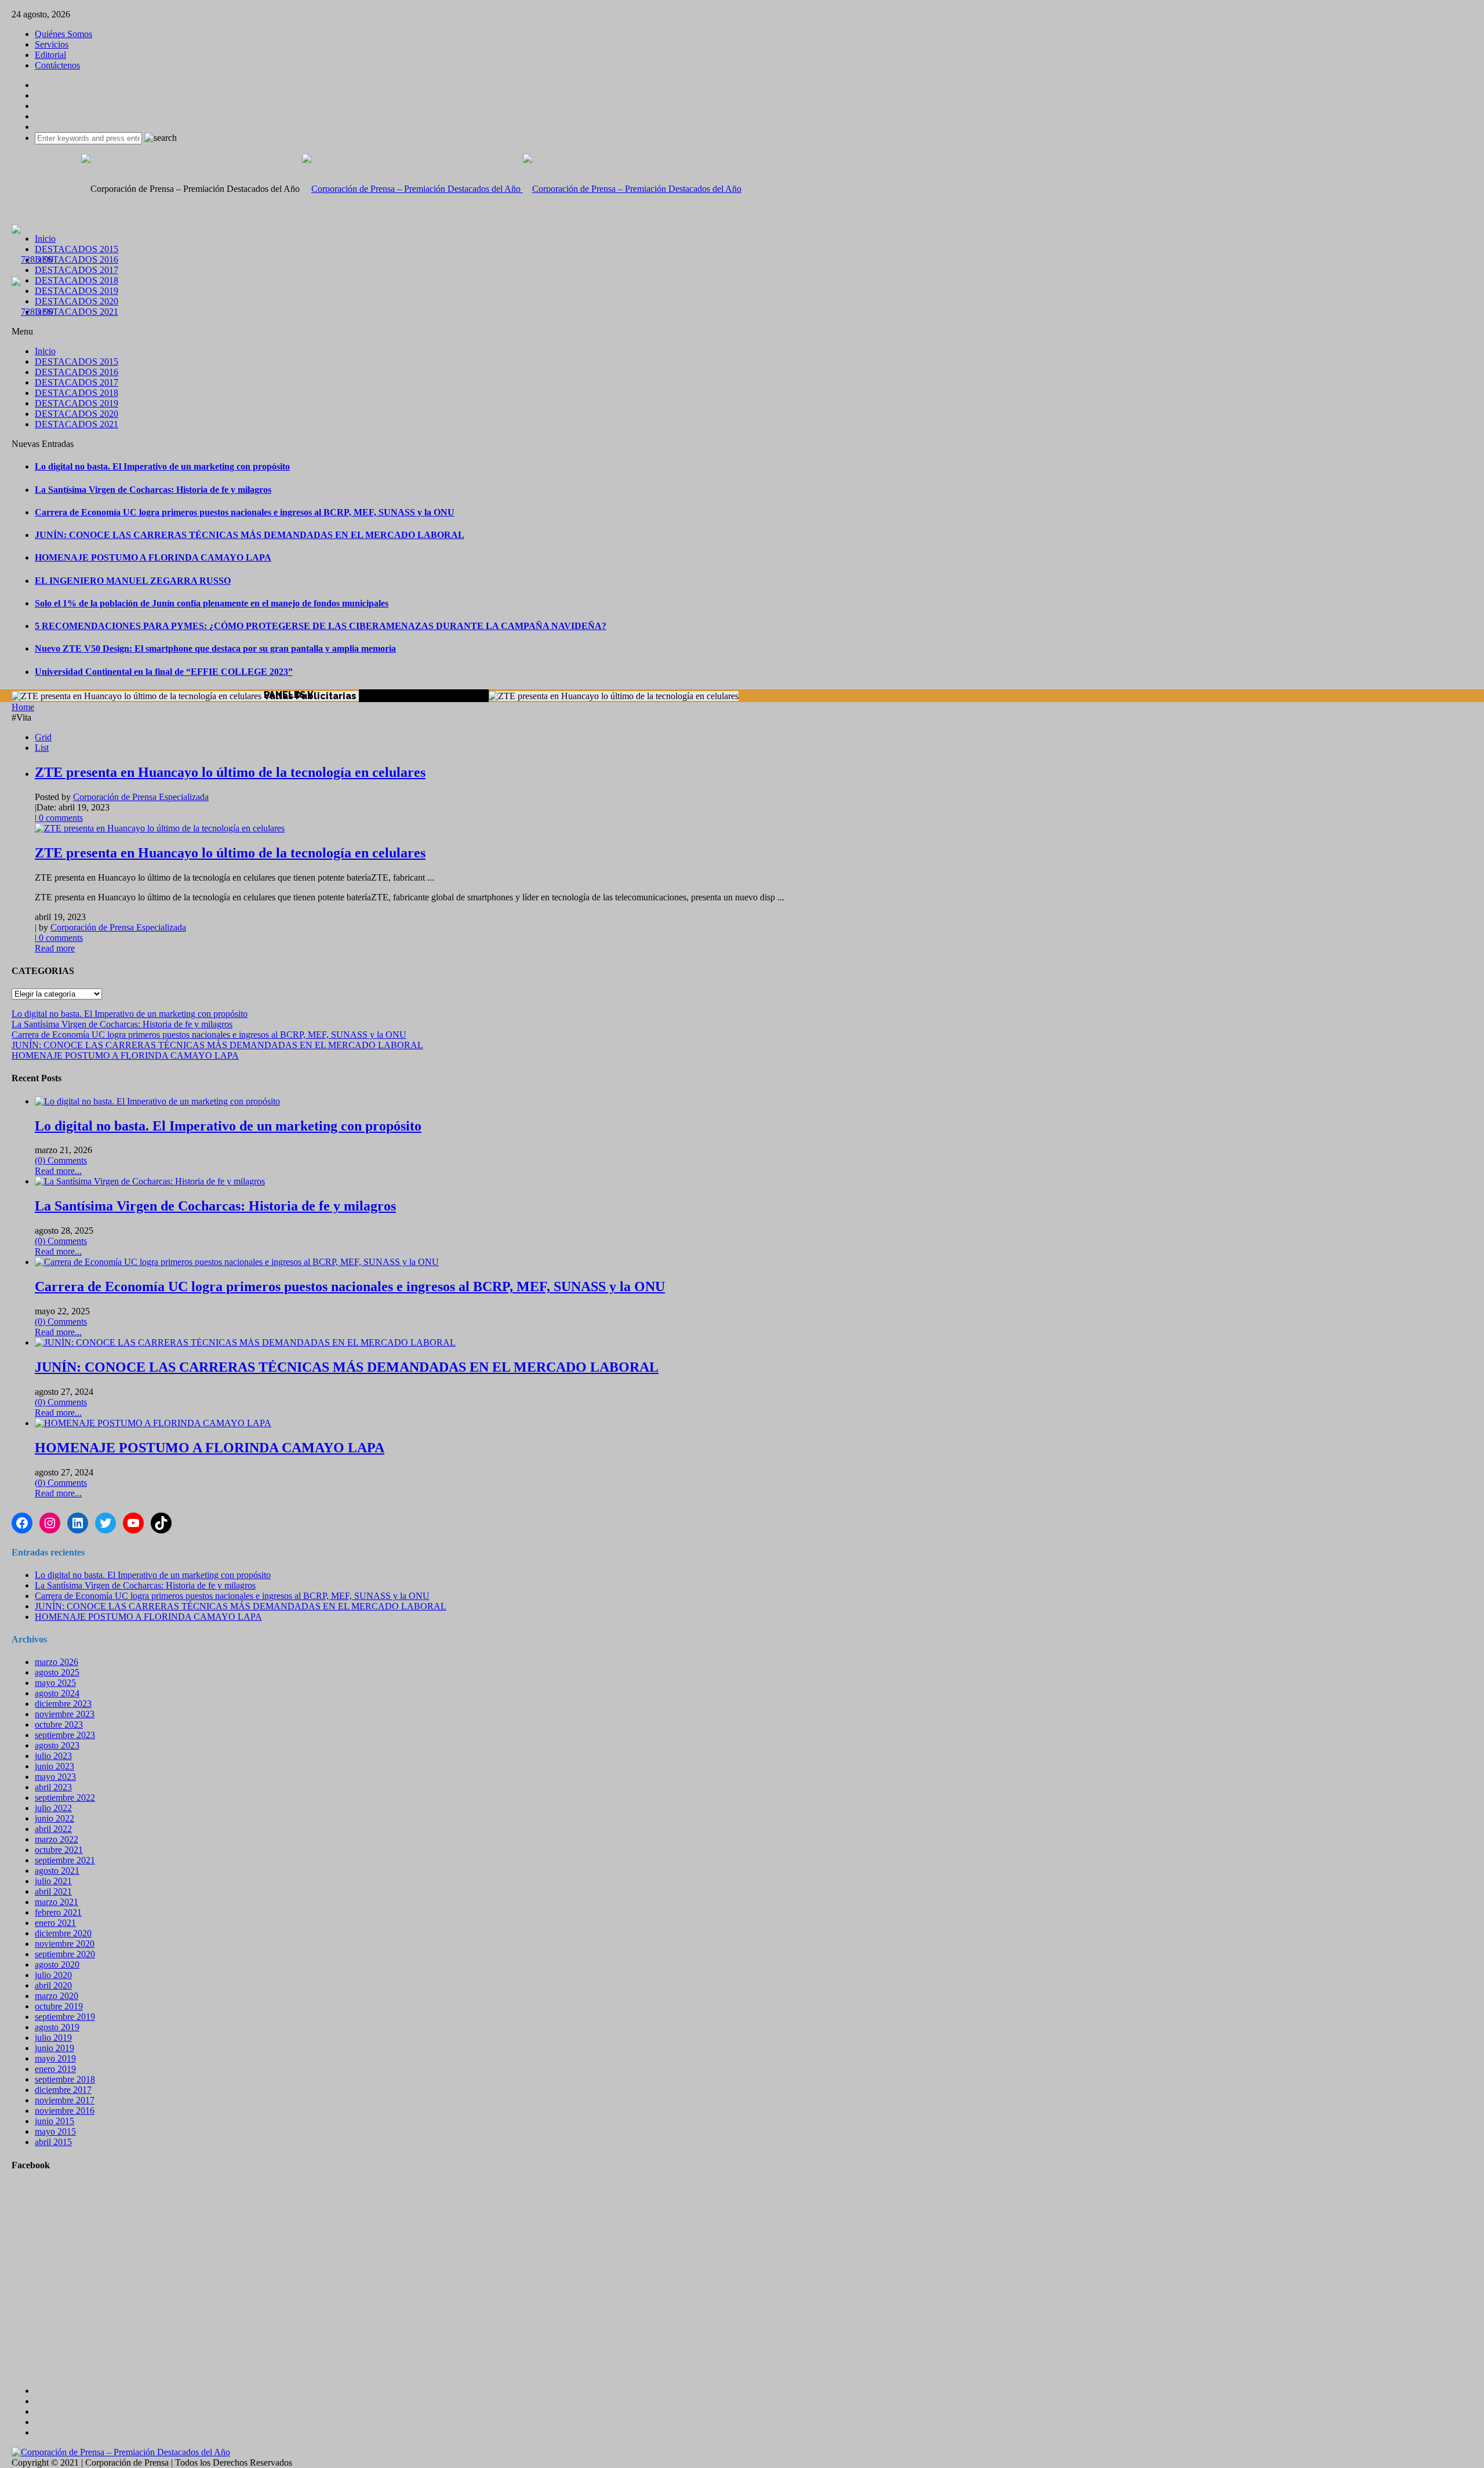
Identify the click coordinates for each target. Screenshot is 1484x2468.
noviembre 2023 (65, 1714)
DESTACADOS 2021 (77, 312)
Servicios (52, 44)
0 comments (60, 818)
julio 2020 (53, 1975)
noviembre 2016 (65, 2111)
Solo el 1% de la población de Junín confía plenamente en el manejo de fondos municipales (212, 603)
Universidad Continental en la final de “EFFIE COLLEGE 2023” (164, 672)
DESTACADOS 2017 (77, 270)
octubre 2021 (59, 1850)
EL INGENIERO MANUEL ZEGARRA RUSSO (133, 581)
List (42, 748)
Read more (55, 948)
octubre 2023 (59, 1724)
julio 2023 (53, 1756)
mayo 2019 (55, 2058)
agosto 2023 (57, 1745)
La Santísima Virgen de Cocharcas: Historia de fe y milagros (153, 490)
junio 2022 (54, 1818)
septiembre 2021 (65, 1860)
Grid (43, 737)
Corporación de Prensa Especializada (141, 797)
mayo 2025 (55, 1683)
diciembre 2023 (63, 1704)
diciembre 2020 (63, 1933)
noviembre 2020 (65, 1944)
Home (23, 707)
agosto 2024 (57, 1693)
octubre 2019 (59, 2006)
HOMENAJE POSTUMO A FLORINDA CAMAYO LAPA (153, 557)
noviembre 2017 (65, 2100)
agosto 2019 (57, 2027)
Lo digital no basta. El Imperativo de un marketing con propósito (162, 466)
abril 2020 (53, 1985)
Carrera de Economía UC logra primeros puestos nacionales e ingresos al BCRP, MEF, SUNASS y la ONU (245, 512)
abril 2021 (53, 1891)
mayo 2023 (55, 1777)
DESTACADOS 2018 (77, 280)
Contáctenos (57, 65)
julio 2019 (53, 2038)
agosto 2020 (57, 1964)
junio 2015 (54, 2121)
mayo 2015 (55, 2131)
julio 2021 (53, 1881)
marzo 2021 (57, 1902)
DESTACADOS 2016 (77, 259)
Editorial (50, 55)
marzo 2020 (57, 1996)
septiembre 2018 (65, 2079)
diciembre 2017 (63, 2090)
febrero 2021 (58, 1912)
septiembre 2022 (65, 1798)
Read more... (58, 1171)
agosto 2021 (57, 1871)
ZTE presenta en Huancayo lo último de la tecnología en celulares (230, 772)
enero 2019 (55, 2069)
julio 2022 (53, 1808)
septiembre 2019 (65, 2017)
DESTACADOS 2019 (77, 291)
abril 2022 (53, 1829)
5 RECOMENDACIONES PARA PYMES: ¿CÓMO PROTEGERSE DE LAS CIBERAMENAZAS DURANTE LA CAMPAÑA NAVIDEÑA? (321, 626)
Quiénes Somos (63, 34)
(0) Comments (61, 1160)
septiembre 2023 (65, 1735)
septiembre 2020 (65, 1954)
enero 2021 (55, 1923)
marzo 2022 (57, 1839)
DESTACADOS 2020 (77, 301)
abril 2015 (53, 2142)
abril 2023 (53, 1787)
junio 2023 (54, 1766)
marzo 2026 (57, 1662)
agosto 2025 (57, 1672)
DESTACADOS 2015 (77, 249)
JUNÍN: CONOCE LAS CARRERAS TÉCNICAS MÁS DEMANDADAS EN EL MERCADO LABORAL (250, 535)
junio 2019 (54, 2048)
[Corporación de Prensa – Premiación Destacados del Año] (522, 189)
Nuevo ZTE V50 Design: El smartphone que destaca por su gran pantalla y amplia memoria (215, 648)
